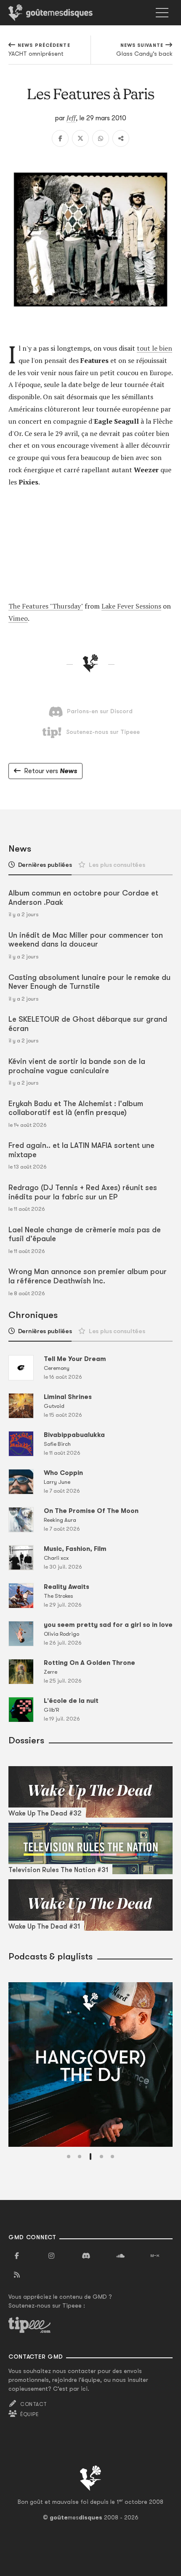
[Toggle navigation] (162, 13)
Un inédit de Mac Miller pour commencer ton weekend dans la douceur (86, 940)
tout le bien (154, 348)
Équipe (29, 2414)
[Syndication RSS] (17, 2275)
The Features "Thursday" (46, 606)
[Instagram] (51, 2256)
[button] (69, 2157)
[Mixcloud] (155, 2256)
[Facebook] (60, 138)
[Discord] (86, 2256)
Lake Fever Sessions (131, 606)
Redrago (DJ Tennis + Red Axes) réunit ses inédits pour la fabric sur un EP (83, 1192)
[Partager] (121, 138)
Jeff (71, 118)
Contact (33, 2404)
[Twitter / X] (80, 138)
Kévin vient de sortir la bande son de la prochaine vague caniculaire (77, 1066)
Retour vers (51, 771)
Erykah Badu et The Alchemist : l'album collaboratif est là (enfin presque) (76, 1108)
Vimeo (18, 618)
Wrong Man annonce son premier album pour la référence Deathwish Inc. (88, 1276)
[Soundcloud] (120, 2256)
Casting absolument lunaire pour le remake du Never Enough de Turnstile (89, 982)
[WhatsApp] (101, 138)
